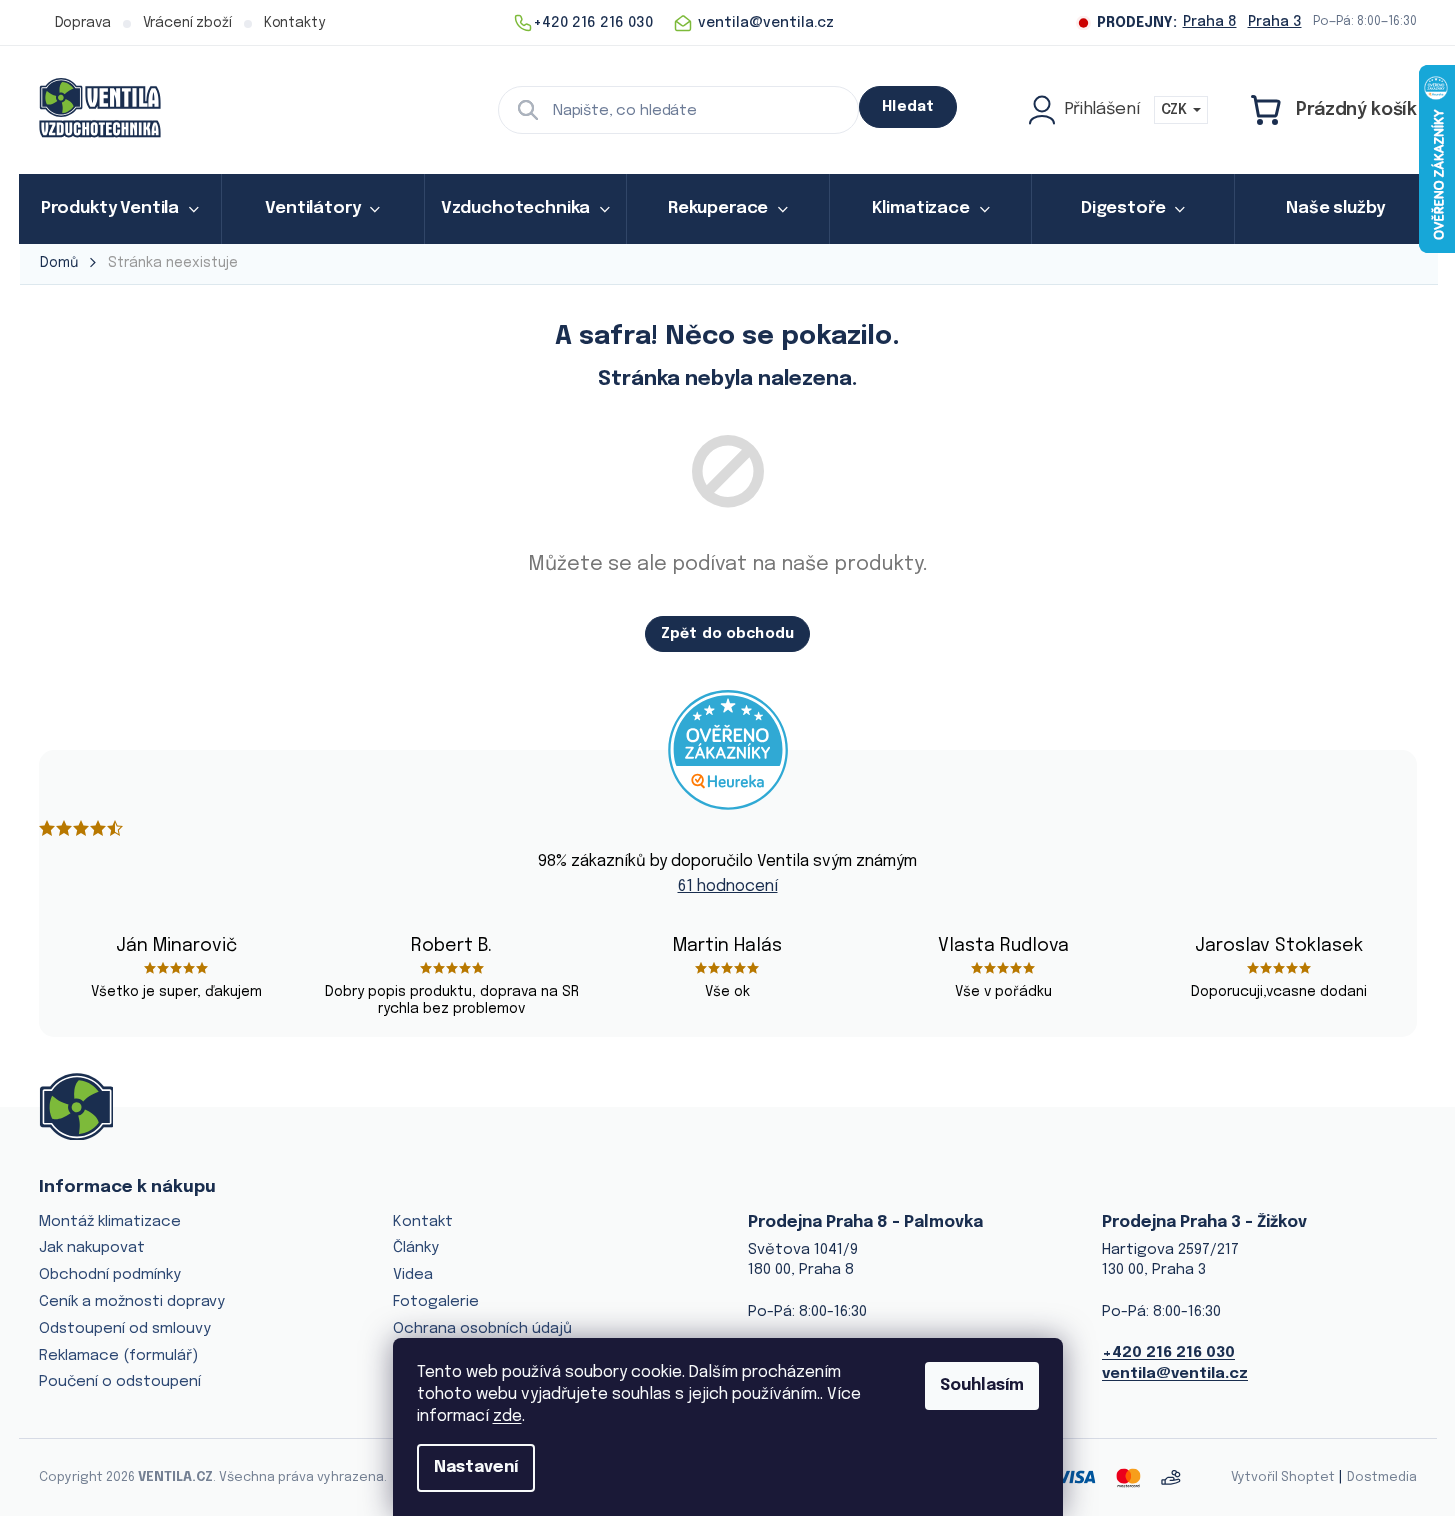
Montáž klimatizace (110, 1222)
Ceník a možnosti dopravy (132, 1302)
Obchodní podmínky (110, 1275)
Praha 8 (1210, 22)
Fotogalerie (436, 1302)
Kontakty (294, 23)
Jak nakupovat (92, 1248)
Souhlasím (982, 1385)
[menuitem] (120, 209)
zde (507, 1416)
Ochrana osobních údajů (482, 1329)
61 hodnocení (728, 886)
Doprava (83, 23)
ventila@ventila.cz (1175, 1374)
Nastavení (476, 1467)
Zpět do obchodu (727, 634)
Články (416, 1248)
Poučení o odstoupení (120, 1382)
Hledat (908, 107)
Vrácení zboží (187, 23)
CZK (1176, 110)
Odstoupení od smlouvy (125, 1329)
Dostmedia (1382, 1477)
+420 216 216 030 (1168, 1353)
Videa (413, 1275)
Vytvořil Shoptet (1283, 1477)
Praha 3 (1275, 22)
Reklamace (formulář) (118, 1356)
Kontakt (423, 1222)
